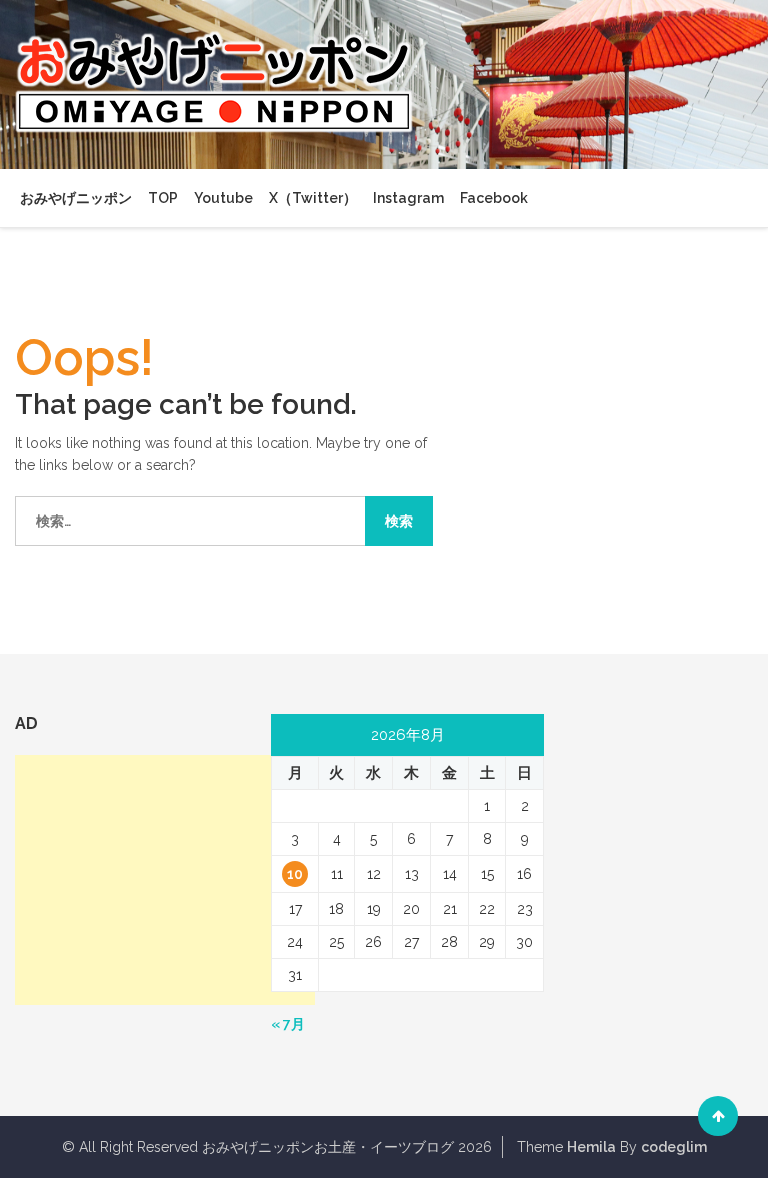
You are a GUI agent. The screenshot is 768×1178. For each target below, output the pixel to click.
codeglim (674, 1147)
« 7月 (288, 1024)
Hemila (591, 1147)
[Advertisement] (165, 880)
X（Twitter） (313, 198)
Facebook (494, 198)
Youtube (223, 198)
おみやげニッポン (76, 198)
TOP (163, 198)
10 (295, 874)
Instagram (408, 198)
